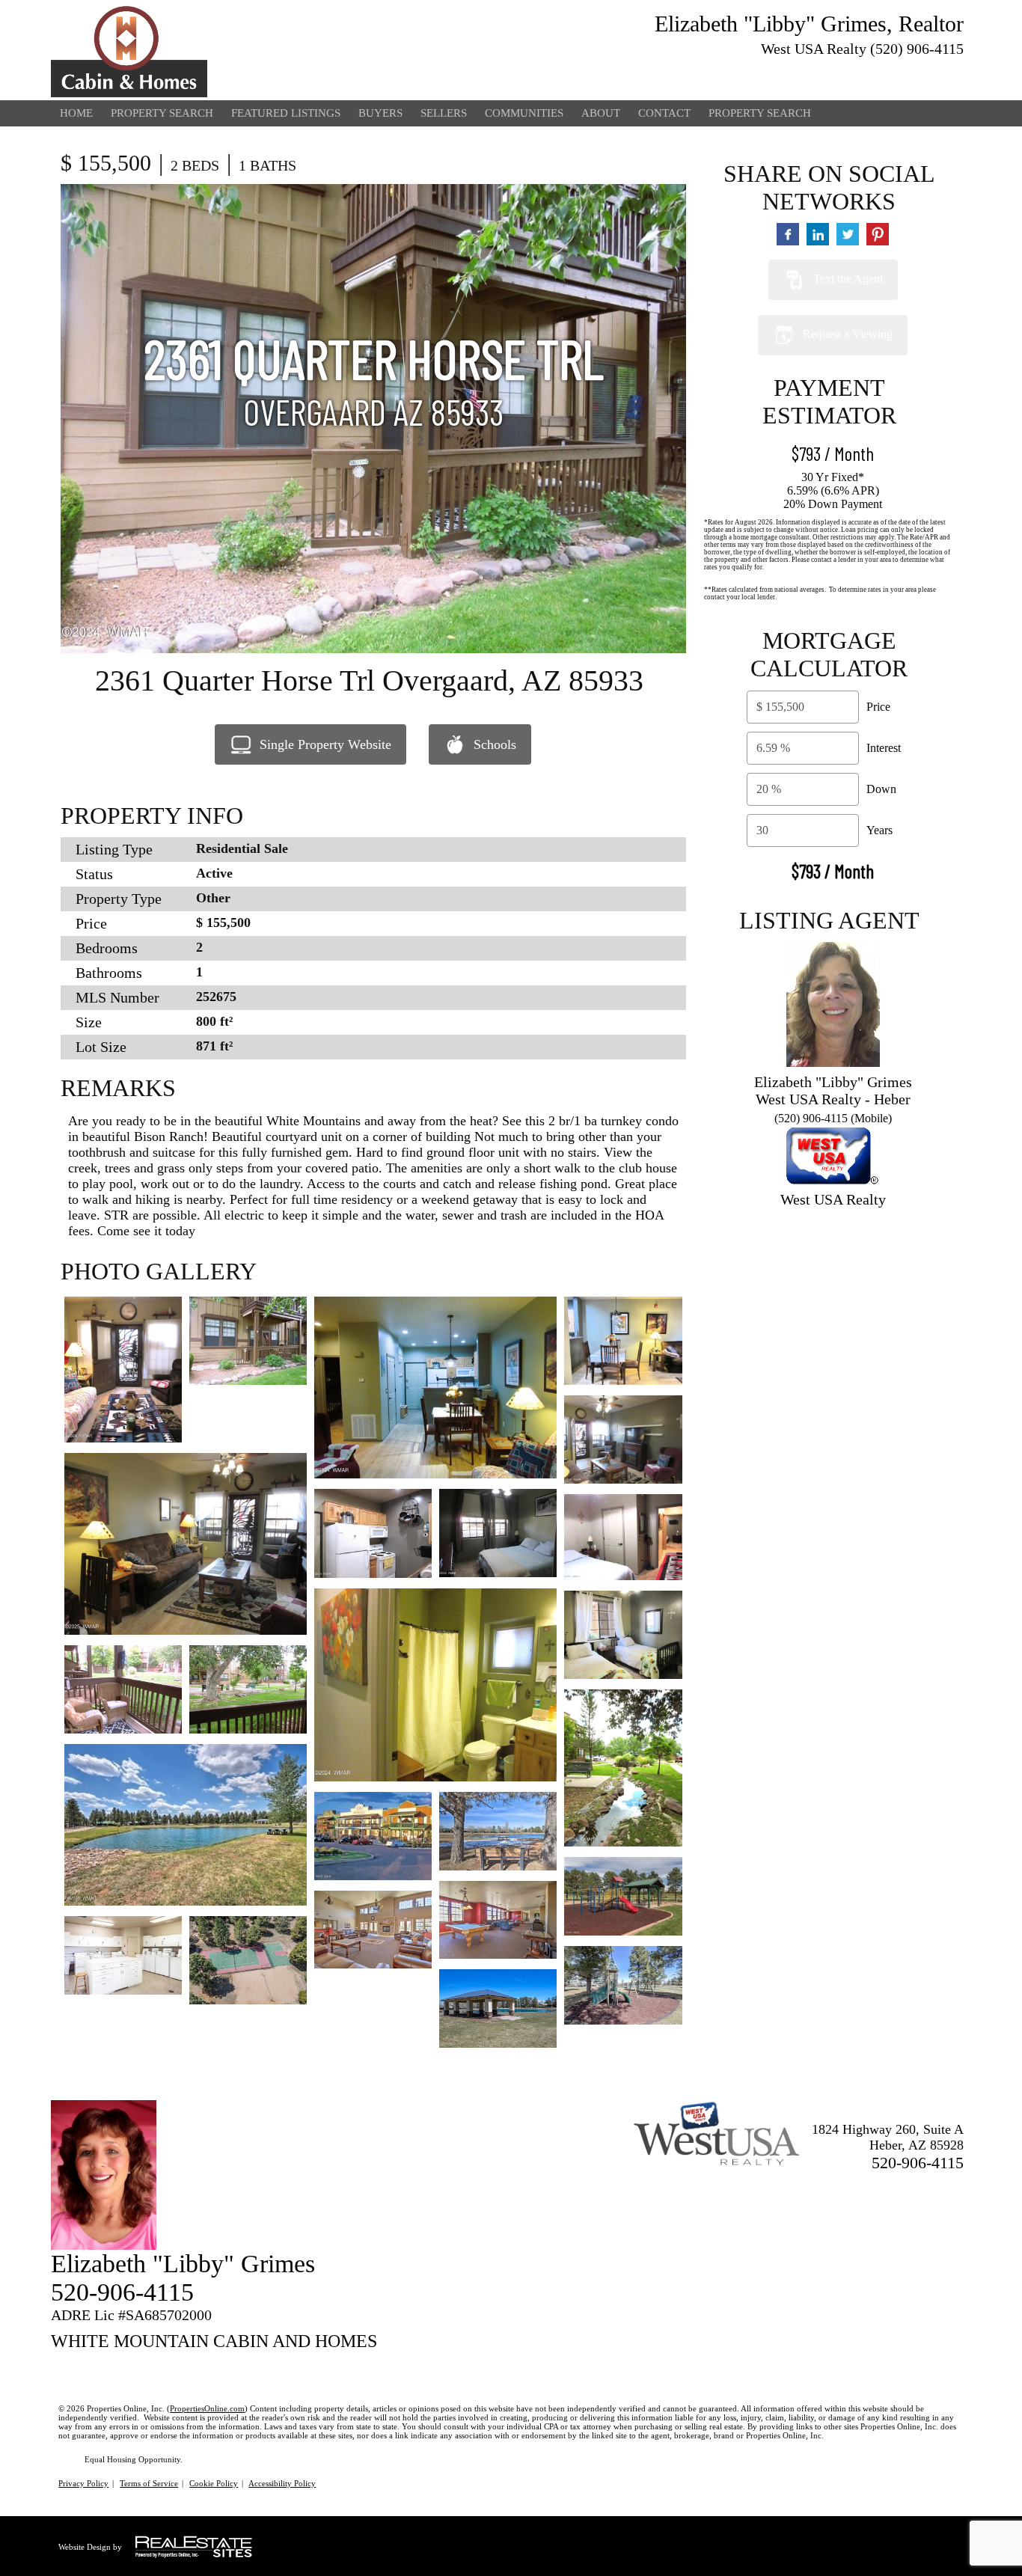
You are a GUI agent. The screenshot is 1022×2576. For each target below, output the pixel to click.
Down (881, 789)
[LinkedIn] (955, 72)
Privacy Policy (83, 2483)
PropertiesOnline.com (207, 2408)
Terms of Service (149, 2483)
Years (879, 830)
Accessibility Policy (282, 2483)
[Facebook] (928, 72)
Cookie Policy (214, 2483)
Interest (884, 748)
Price (878, 707)
